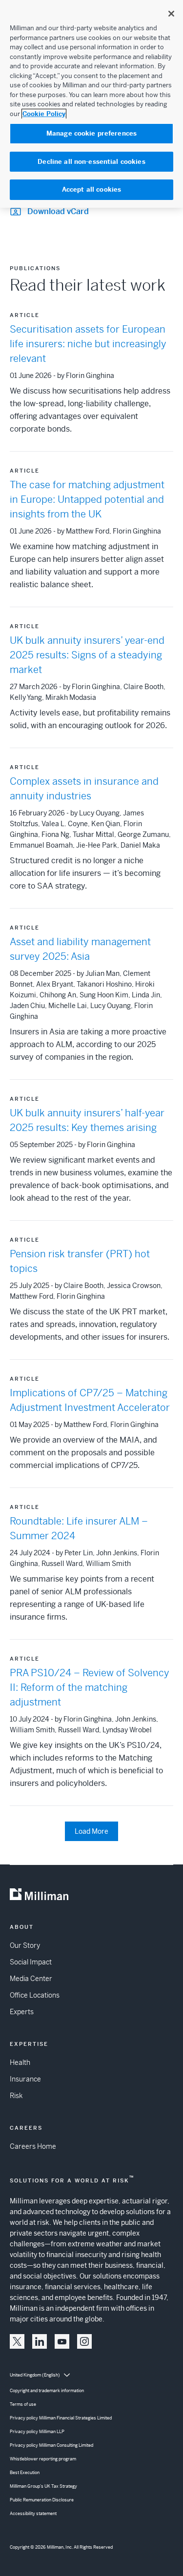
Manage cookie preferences (91, 133)
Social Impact (31, 1962)
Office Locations (35, 1995)
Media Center (31, 1979)
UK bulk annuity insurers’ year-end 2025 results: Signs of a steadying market (87, 655)
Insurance (25, 2079)
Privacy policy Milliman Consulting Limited (51, 2445)
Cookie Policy (44, 114)
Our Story (25, 1945)
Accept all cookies (91, 189)
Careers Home (33, 2146)
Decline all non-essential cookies (91, 162)
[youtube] (62, 2341)
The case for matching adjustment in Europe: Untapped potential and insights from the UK (87, 500)
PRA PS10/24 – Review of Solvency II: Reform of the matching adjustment (90, 1688)
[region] (91, 104)
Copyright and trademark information (47, 2391)
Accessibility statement (33, 2514)
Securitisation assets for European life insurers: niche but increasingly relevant (88, 344)
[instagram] (84, 2341)
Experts (22, 2012)
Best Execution (25, 2473)
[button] (17, 2341)
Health (20, 2062)
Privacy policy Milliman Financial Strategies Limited (61, 2418)
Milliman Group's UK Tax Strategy (43, 2486)
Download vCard (58, 211)
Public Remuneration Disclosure (42, 2500)
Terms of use (23, 2404)
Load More (91, 1831)
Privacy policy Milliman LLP (37, 2432)
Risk (16, 2096)
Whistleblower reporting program (43, 2459)
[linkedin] (40, 2341)
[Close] (171, 14)
